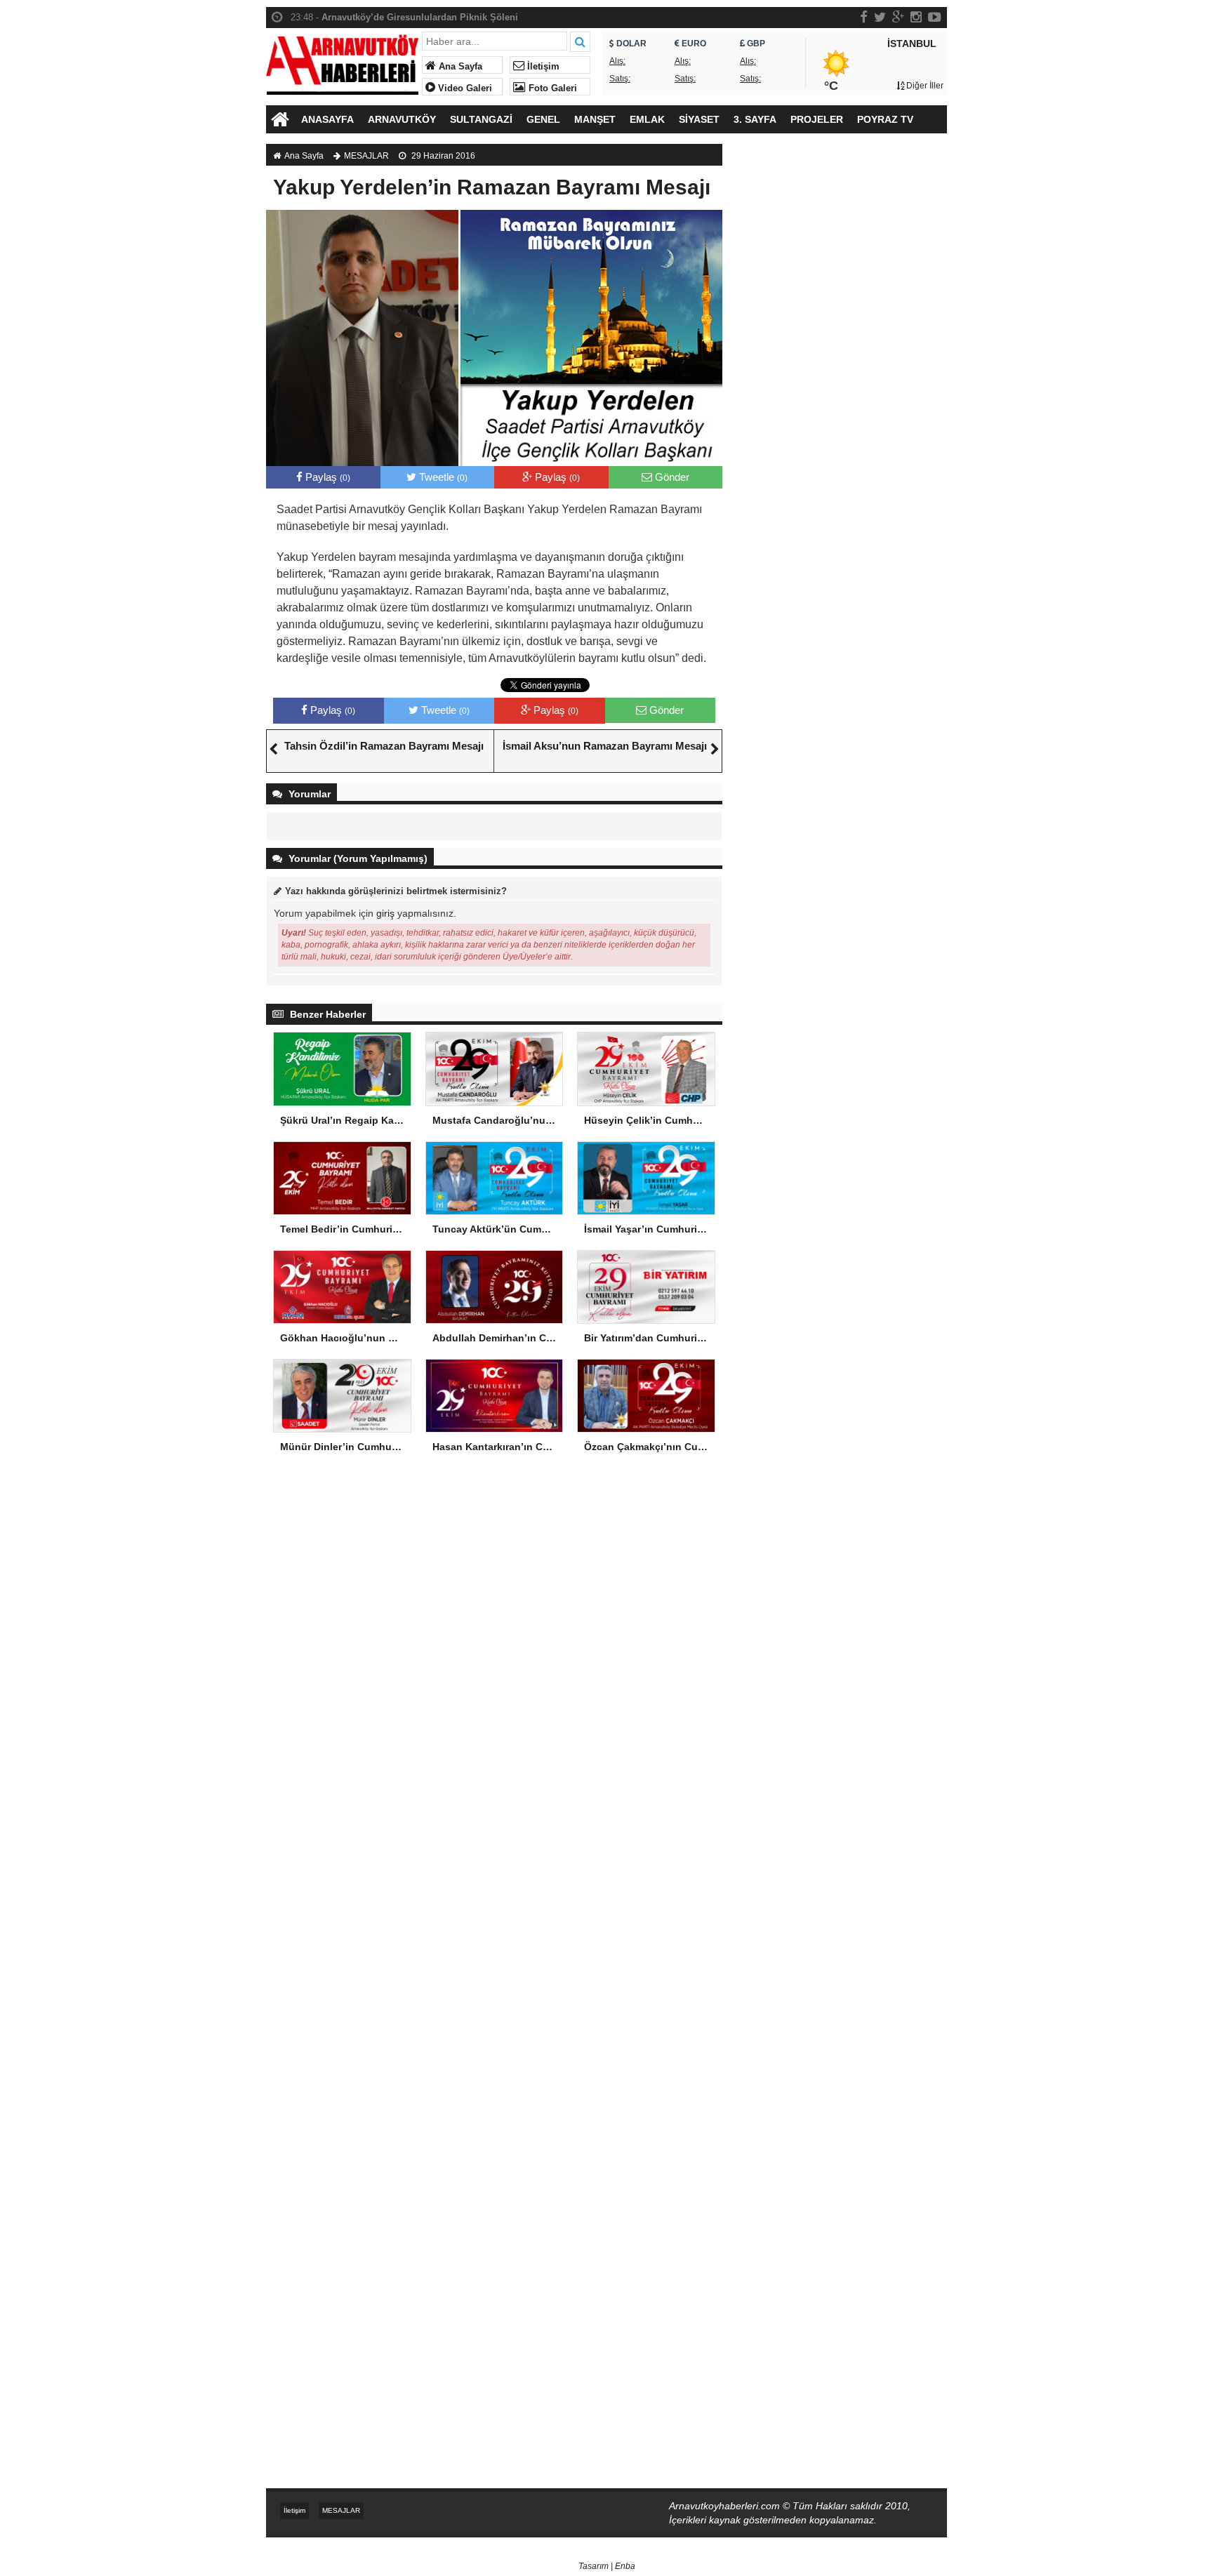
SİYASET (699, 119)
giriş (385, 913)
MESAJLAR (366, 156)
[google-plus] (898, 17)
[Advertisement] (842, 383)
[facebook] (864, 17)
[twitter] (880, 17)
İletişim (542, 67)
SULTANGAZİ (481, 119)
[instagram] (916, 17)
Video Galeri (464, 88)
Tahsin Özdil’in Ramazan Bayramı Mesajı (384, 746)
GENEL (543, 119)
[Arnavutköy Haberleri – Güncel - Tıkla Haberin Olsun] (342, 61)
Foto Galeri (551, 88)
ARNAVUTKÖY (402, 119)
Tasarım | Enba (607, 2566)
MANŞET (595, 119)
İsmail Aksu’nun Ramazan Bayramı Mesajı (605, 746)
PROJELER (817, 119)
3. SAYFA (755, 119)
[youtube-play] (935, 17)
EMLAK (647, 119)
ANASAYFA (327, 119)
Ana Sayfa (459, 67)
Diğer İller (924, 86)
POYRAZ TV (885, 119)
